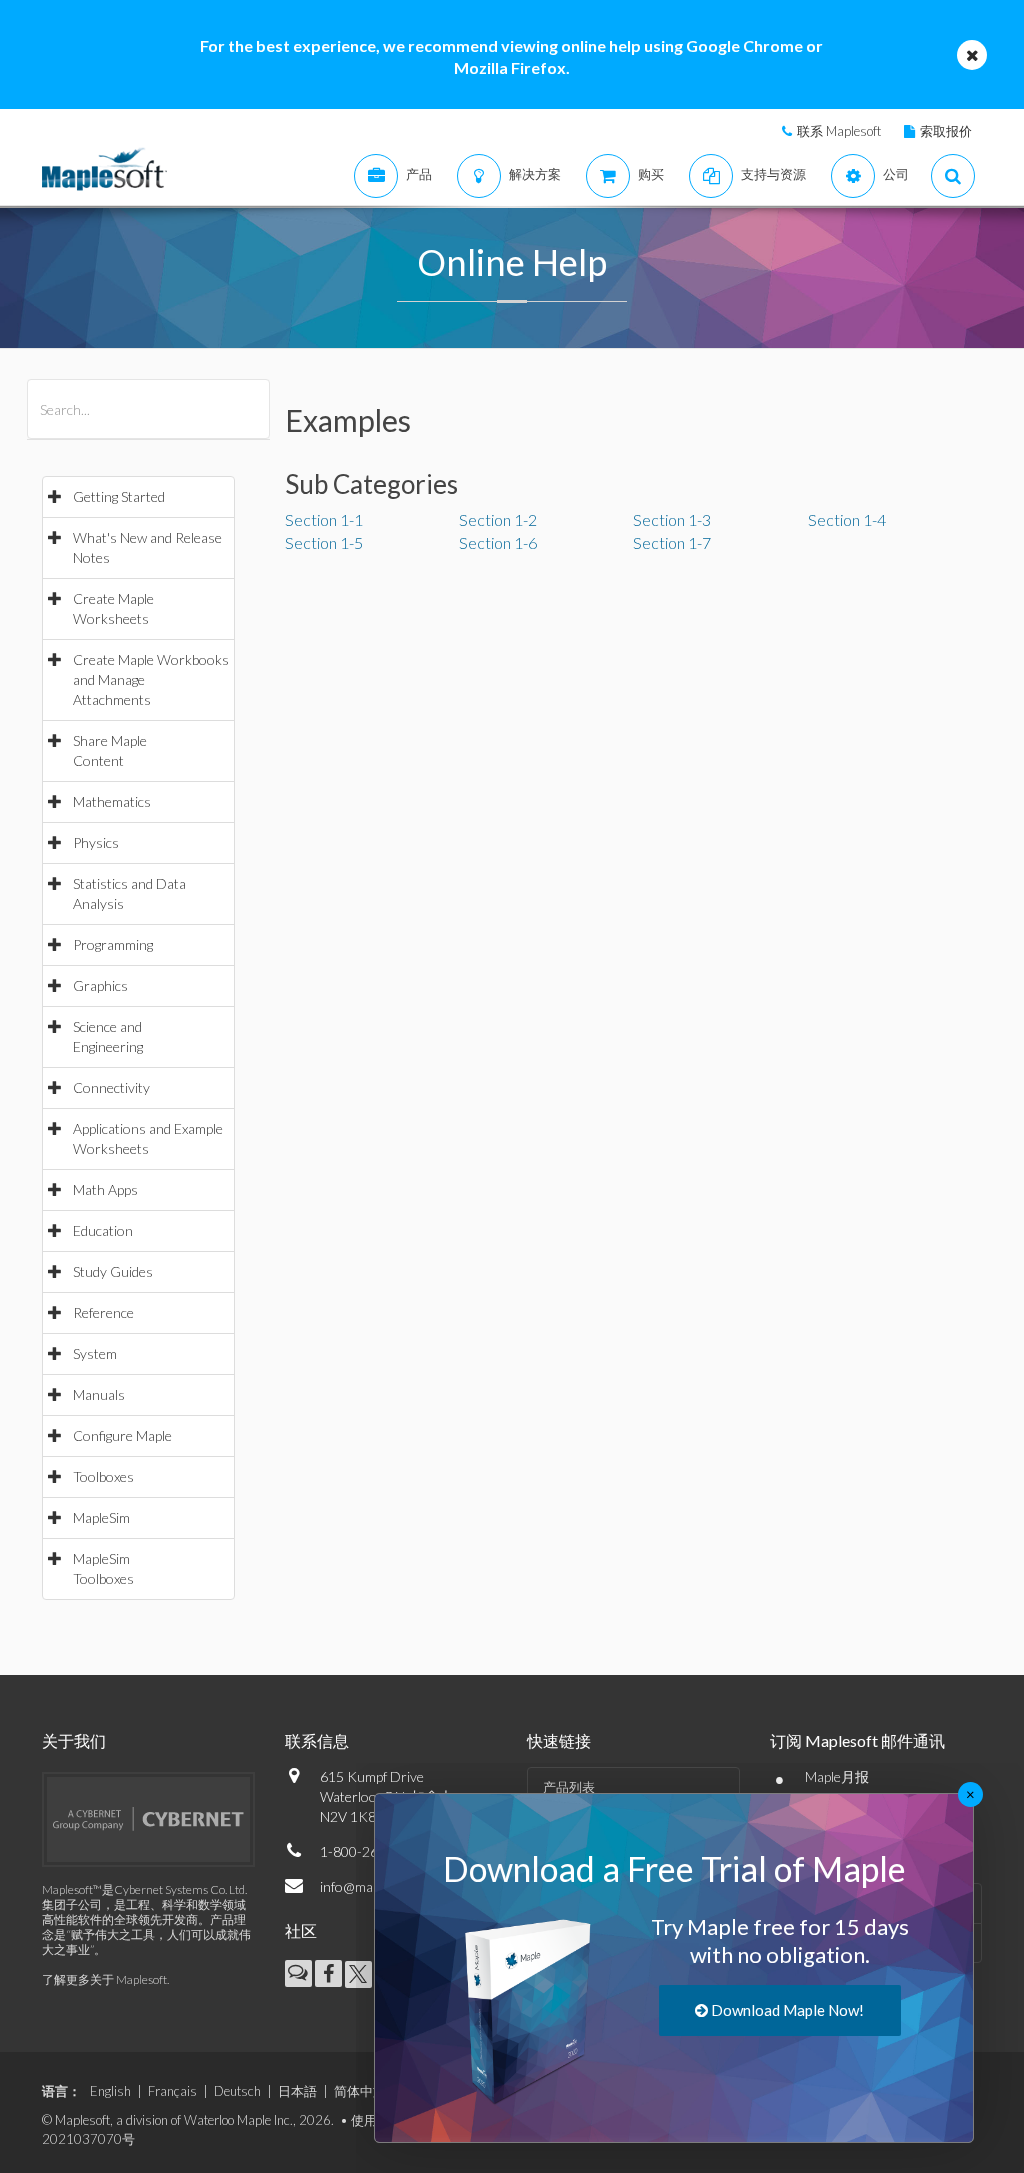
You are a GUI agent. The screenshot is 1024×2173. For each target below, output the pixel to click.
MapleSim (101, 1517)
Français (172, 2091)
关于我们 (74, 1740)
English (110, 2091)
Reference (103, 1312)
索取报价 (946, 131)
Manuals (99, 1394)
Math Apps (105, 1189)
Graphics (100, 985)
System (95, 1353)
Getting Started (119, 496)
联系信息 (317, 1740)
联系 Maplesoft (839, 131)
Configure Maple (122, 1435)
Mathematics (112, 801)
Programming (113, 944)
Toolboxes (103, 1476)
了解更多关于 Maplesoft (104, 1979)
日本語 (297, 2091)
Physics (96, 842)
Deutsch (237, 2091)
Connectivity (111, 1087)
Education (103, 1230)
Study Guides (113, 1271)
